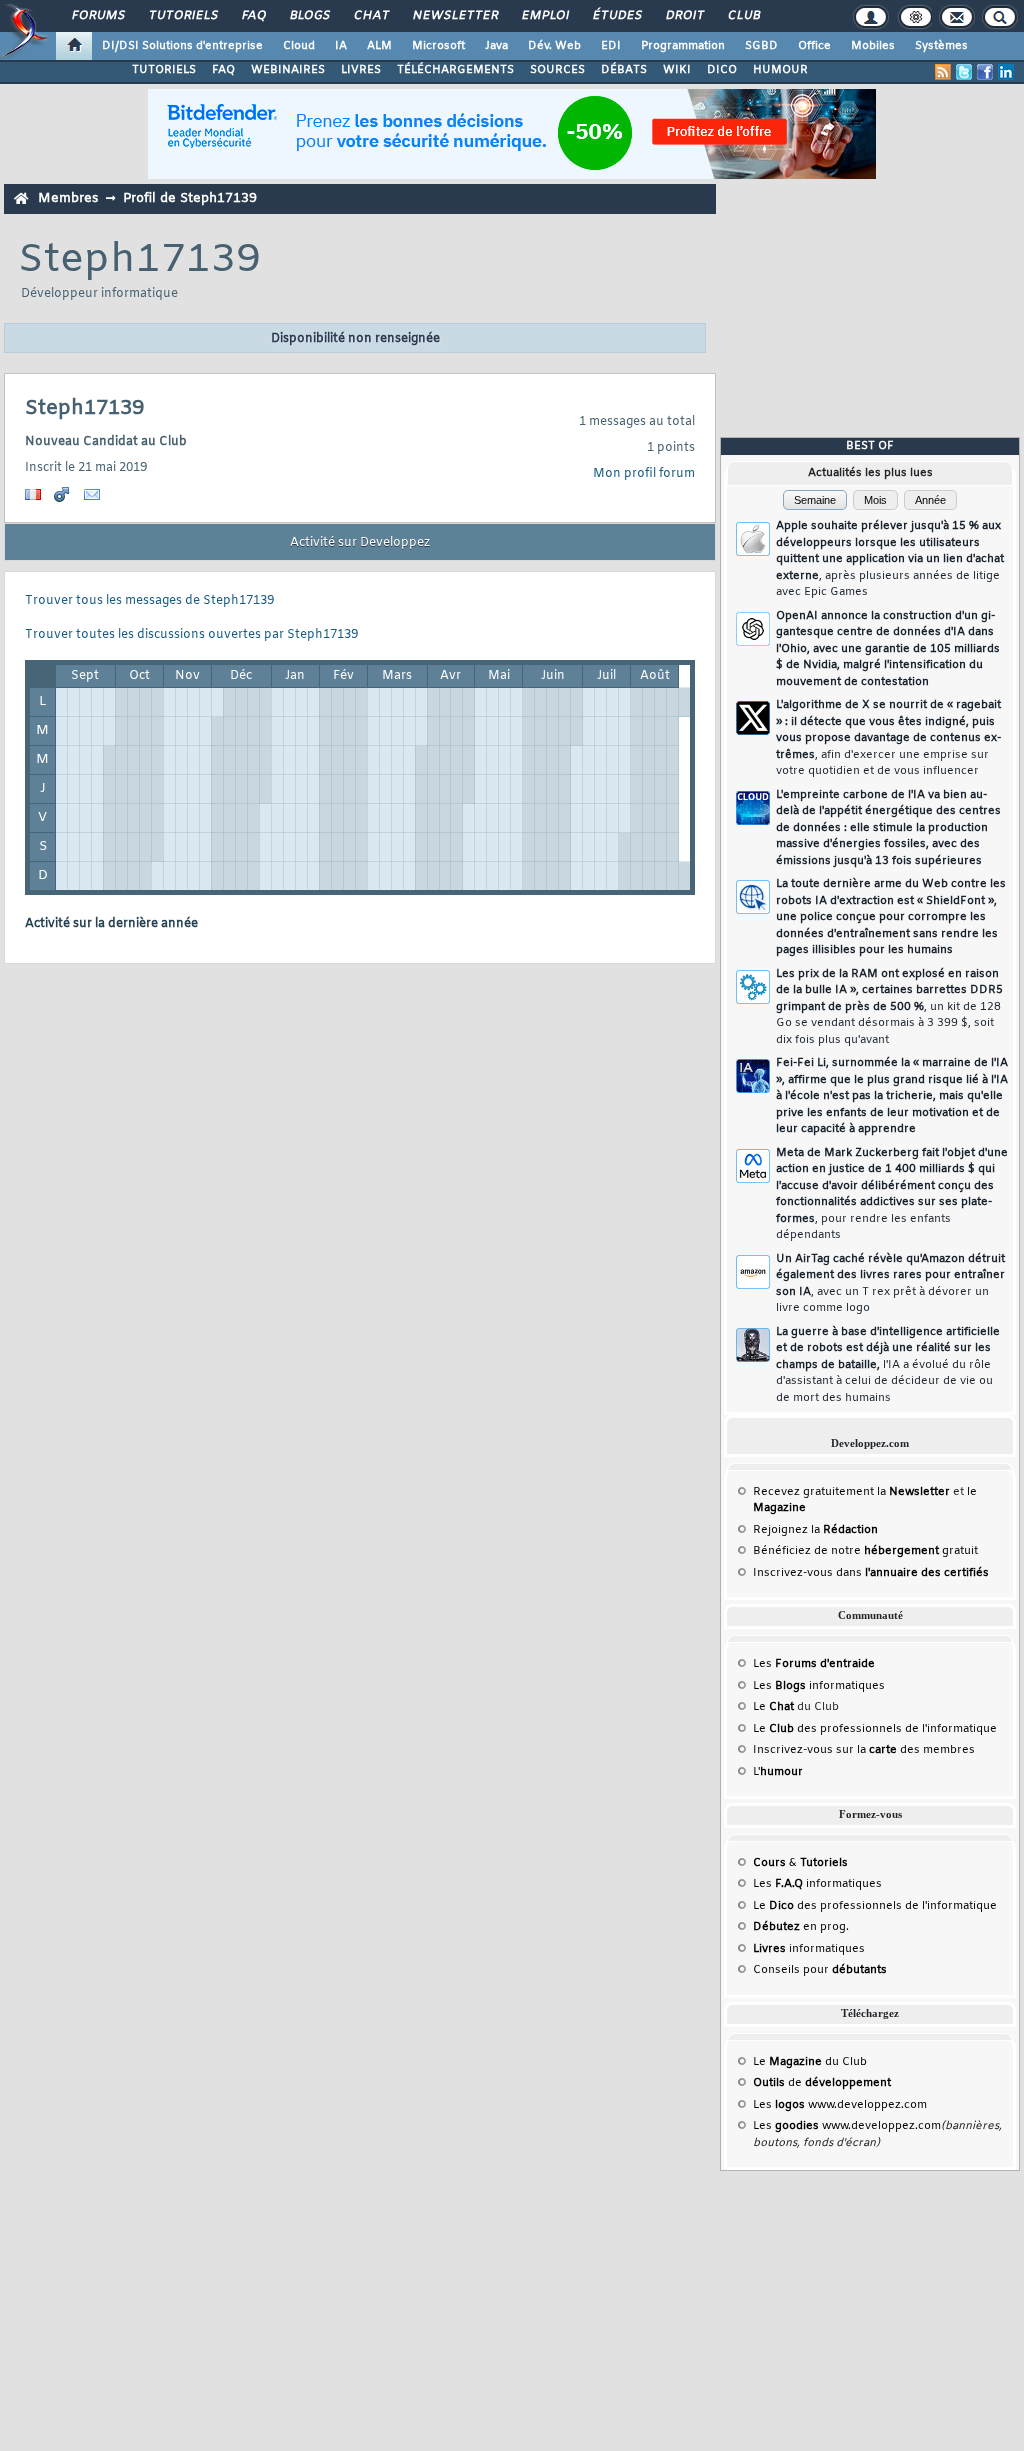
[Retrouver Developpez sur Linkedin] (1006, 72)
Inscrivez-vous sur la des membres (864, 1750)
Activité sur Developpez (360, 543)
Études (616, 16)
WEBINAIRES (288, 70)
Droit (684, 16)
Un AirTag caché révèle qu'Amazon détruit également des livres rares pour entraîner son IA (890, 1284)
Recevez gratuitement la (851, 1492)
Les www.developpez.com (840, 2105)
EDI (611, 46)
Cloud (299, 46)
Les (814, 1664)
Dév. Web (554, 46)
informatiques (809, 1949)
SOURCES (557, 70)
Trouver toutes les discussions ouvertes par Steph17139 (191, 635)
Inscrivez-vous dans (871, 1573)
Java (496, 46)
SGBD (761, 46)
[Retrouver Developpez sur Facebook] (985, 72)
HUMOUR (780, 70)
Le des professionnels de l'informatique (875, 1729)
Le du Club (810, 2062)
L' (778, 1772)
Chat (370, 16)
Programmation (683, 46)
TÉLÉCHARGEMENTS (455, 70)
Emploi (544, 16)
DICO (722, 70)
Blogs (309, 16)
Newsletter (454, 16)
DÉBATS (624, 70)
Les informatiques (819, 1686)
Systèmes (941, 46)
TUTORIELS (164, 70)
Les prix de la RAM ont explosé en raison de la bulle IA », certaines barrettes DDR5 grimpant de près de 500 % (889, 1007)
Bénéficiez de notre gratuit (865, 1551)
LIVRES (361, 70)
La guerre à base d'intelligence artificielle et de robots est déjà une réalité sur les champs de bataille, (888, 1365)
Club (743, 16)
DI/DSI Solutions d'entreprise (182, 46)
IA (341, 46)
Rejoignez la (815, 1530)
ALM (379, 46)
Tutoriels (182, 16)
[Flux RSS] (943, 72)
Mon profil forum (644, 474)
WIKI (677, 70)
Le (773, 1707)
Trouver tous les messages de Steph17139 (149, 601)
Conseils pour (820, 1970)
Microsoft (438, 46)
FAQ (253, 16)
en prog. (801, 1927)
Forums (97, 16)
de (822, 2083)
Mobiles (873, 46)
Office (814, 46)
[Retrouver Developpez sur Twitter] (964, 72)
